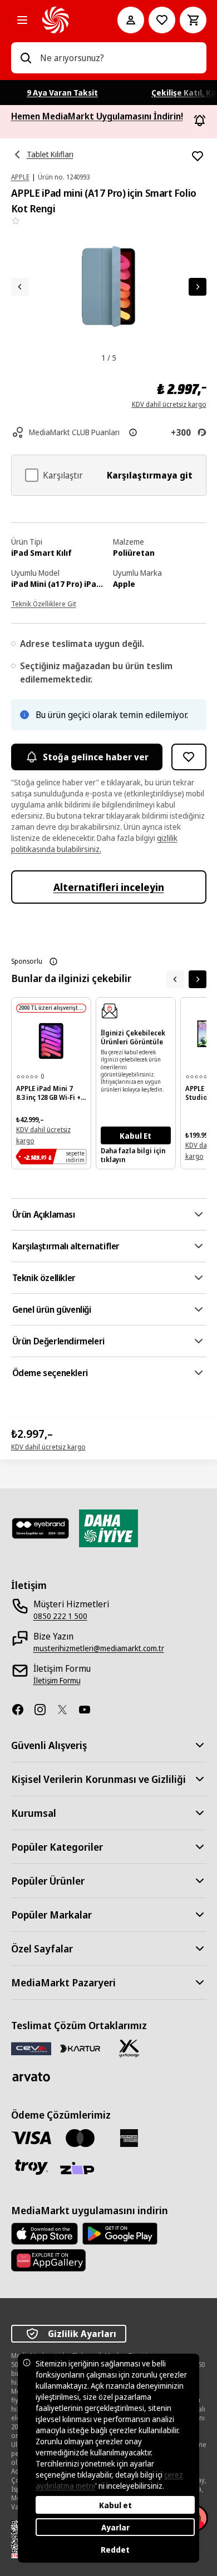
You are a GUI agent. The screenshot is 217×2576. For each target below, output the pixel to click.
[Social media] (22, 1710)
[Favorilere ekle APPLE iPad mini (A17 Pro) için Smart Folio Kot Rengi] (198, 156)
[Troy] (31, 2167)
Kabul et (115, 2505)
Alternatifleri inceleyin (109, 887)
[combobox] (119, 58)
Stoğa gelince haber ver (96, 757)
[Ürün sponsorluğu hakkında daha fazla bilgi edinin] (53, 961)
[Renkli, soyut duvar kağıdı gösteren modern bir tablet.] (51, 1041)
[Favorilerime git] (162, 20)
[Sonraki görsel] (198, 287)
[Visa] (31, 2138)
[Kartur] (80, 2049)
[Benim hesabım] (131, 20)
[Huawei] (48, 2260)
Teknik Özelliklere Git (44, 604)
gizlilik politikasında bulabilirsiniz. (94, 843)
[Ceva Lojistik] (31, 2048)
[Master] (80, 2138)
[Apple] (45, 2234)
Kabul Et (135, 1136)
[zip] (80, 2169)
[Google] (120, 2234)
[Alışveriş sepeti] (193, 20)
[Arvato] (31, 2077)
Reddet (115, 2550)
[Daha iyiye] (108, 1528)
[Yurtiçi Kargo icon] (129, 2049)
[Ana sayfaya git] (64, 20)
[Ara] (26, 58)
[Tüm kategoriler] (22, 20)
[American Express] (129, 2138)
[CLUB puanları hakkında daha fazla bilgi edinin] (133, 432)
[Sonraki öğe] (198, 979)
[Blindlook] (41, 1528)
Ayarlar (115, 2527)
